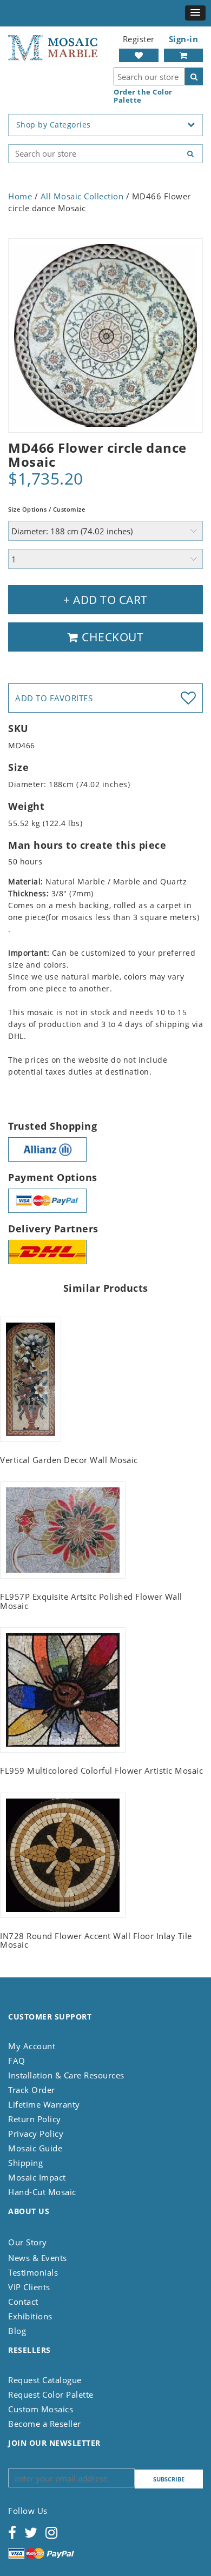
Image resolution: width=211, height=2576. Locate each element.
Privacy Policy (36, 2134)
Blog (17, 2331)
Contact (23, 2302)
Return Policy (35, 2119)
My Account (32, 2046)
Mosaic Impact (37, 2177)
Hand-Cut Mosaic (42, 2192)
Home (20, 196)
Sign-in (184, 39)
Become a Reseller (45, 2424)
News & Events (38, 2258)
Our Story (28, 2242)
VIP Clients (29, 2287)
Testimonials (33, 2272)
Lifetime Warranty (44, 2104)
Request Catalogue (45, 2380)
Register (139, 39)
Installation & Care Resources (66, 2075)
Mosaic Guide (35, 2148)
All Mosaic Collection (82, 196)
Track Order (32, 2090)
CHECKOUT (111, 637)
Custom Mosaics (41, 2409)
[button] (195, 13)
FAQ (17, 2061)
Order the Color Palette (143, 96)
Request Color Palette (51, 2394)
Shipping (25, 2163)
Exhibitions (30, 2316)
